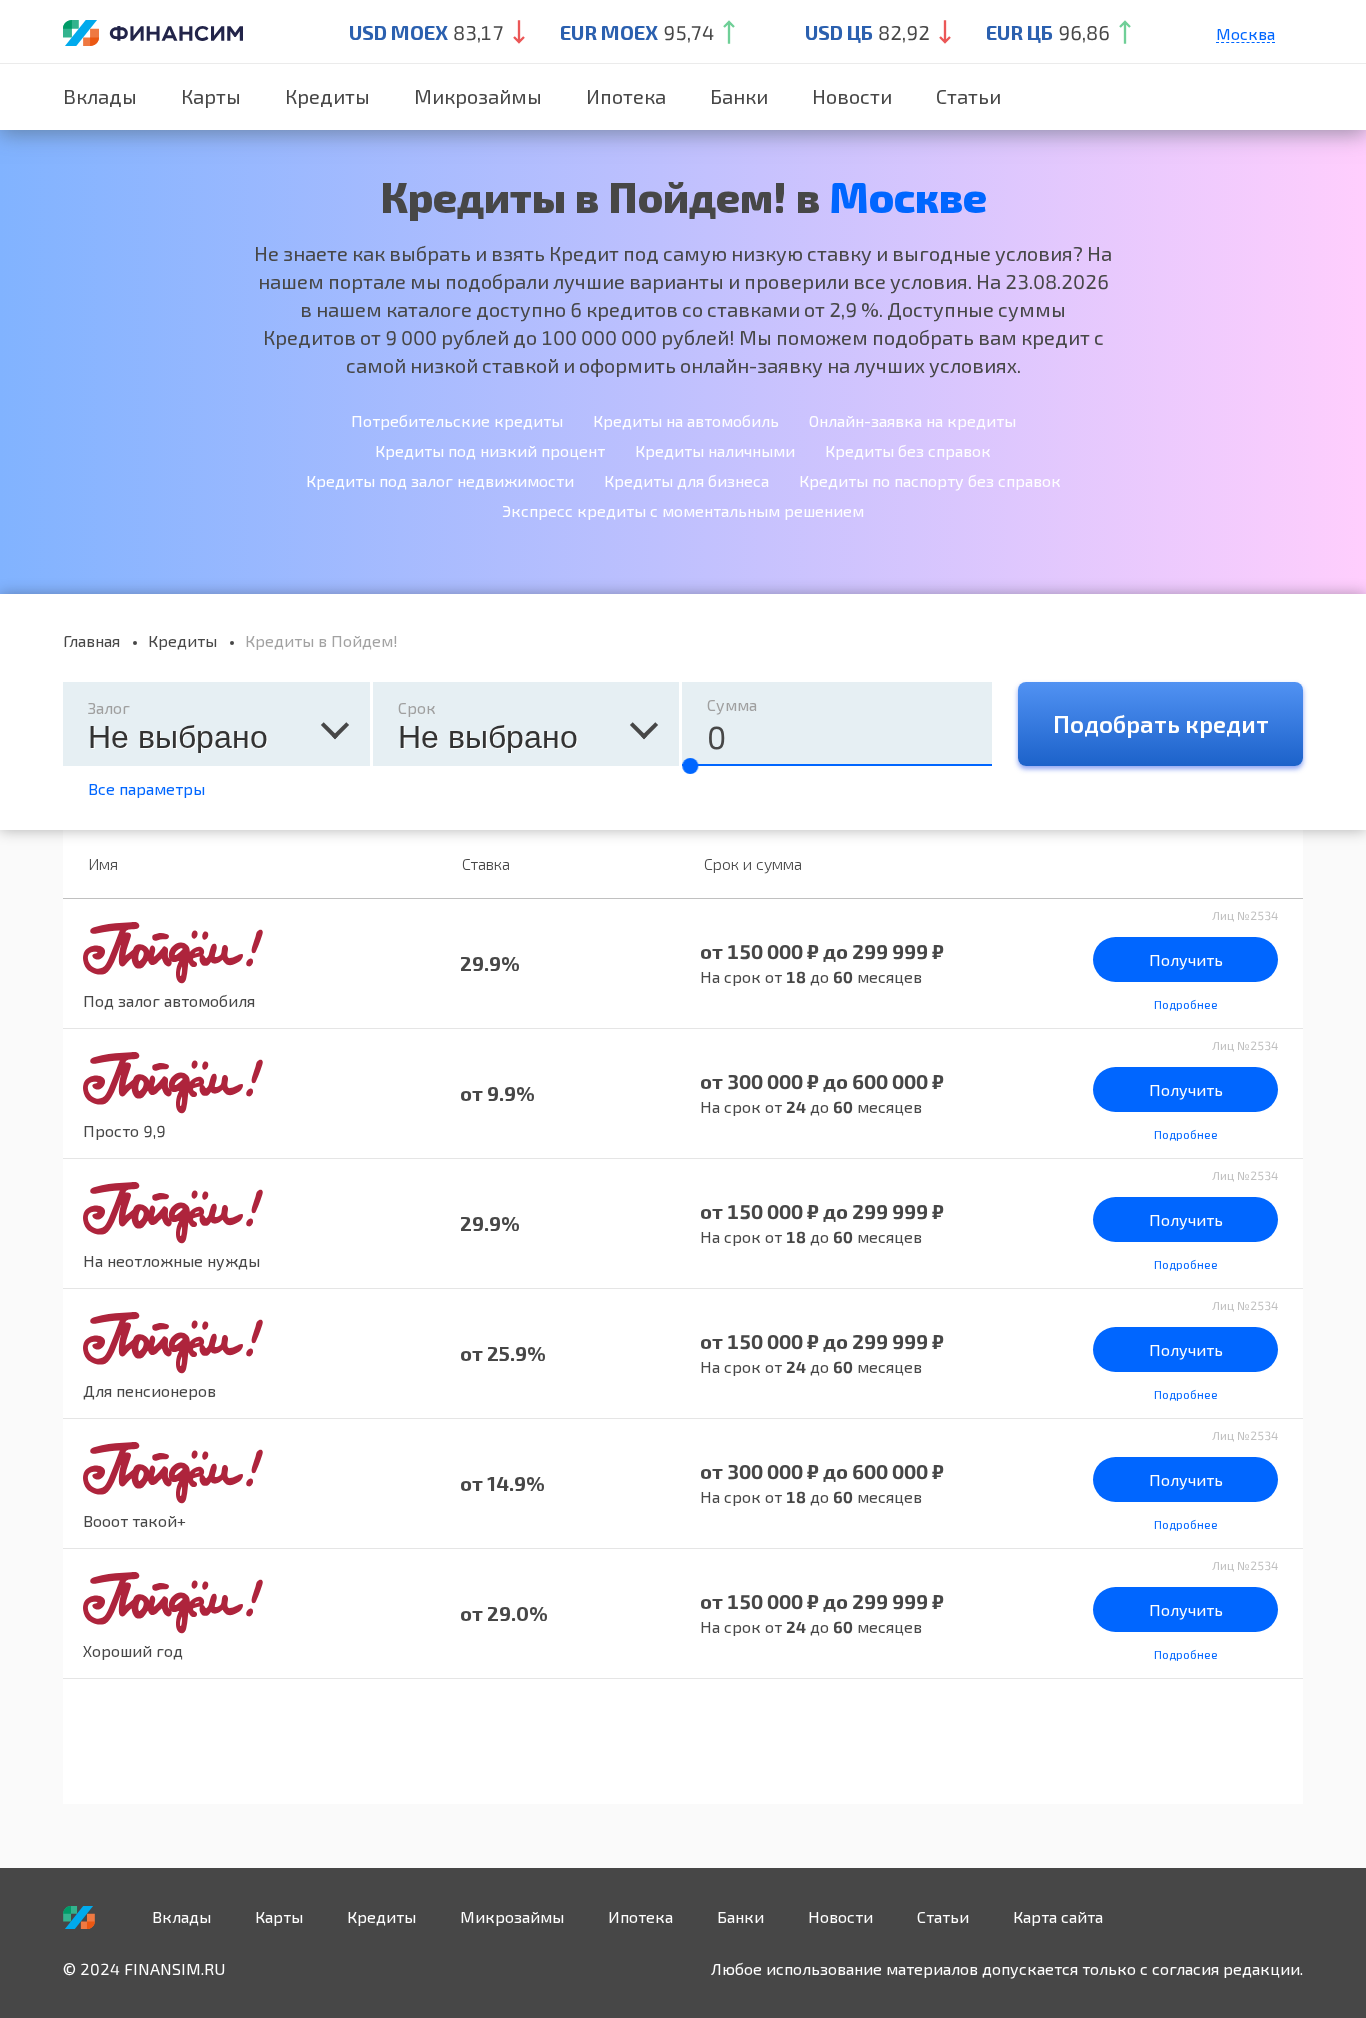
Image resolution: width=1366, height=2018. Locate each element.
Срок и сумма (753, 863)
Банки (739, 96)
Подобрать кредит (1161, 723)
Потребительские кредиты (457, 420)
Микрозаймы (478, 96)
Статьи (968, 96)
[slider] (690, 766)
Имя (103, 863)
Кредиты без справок (908, 450)
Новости (852, 96)
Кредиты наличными (715, 450)
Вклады (100, 96)
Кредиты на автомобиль (686, 420)
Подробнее (1186, 1004)
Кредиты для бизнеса (686, 480)
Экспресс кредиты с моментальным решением (683, 510)
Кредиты (327, 96)
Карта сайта (1058, 1916)
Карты (211, 96)
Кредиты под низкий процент (490, 450)
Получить (1186, 959)
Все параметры (146, 788)
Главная (91, 640)
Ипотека (626, 96)
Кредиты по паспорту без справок (930, 480)
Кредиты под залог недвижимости (440, 480)
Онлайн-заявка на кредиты (912, 420)
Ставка (486, 863)
